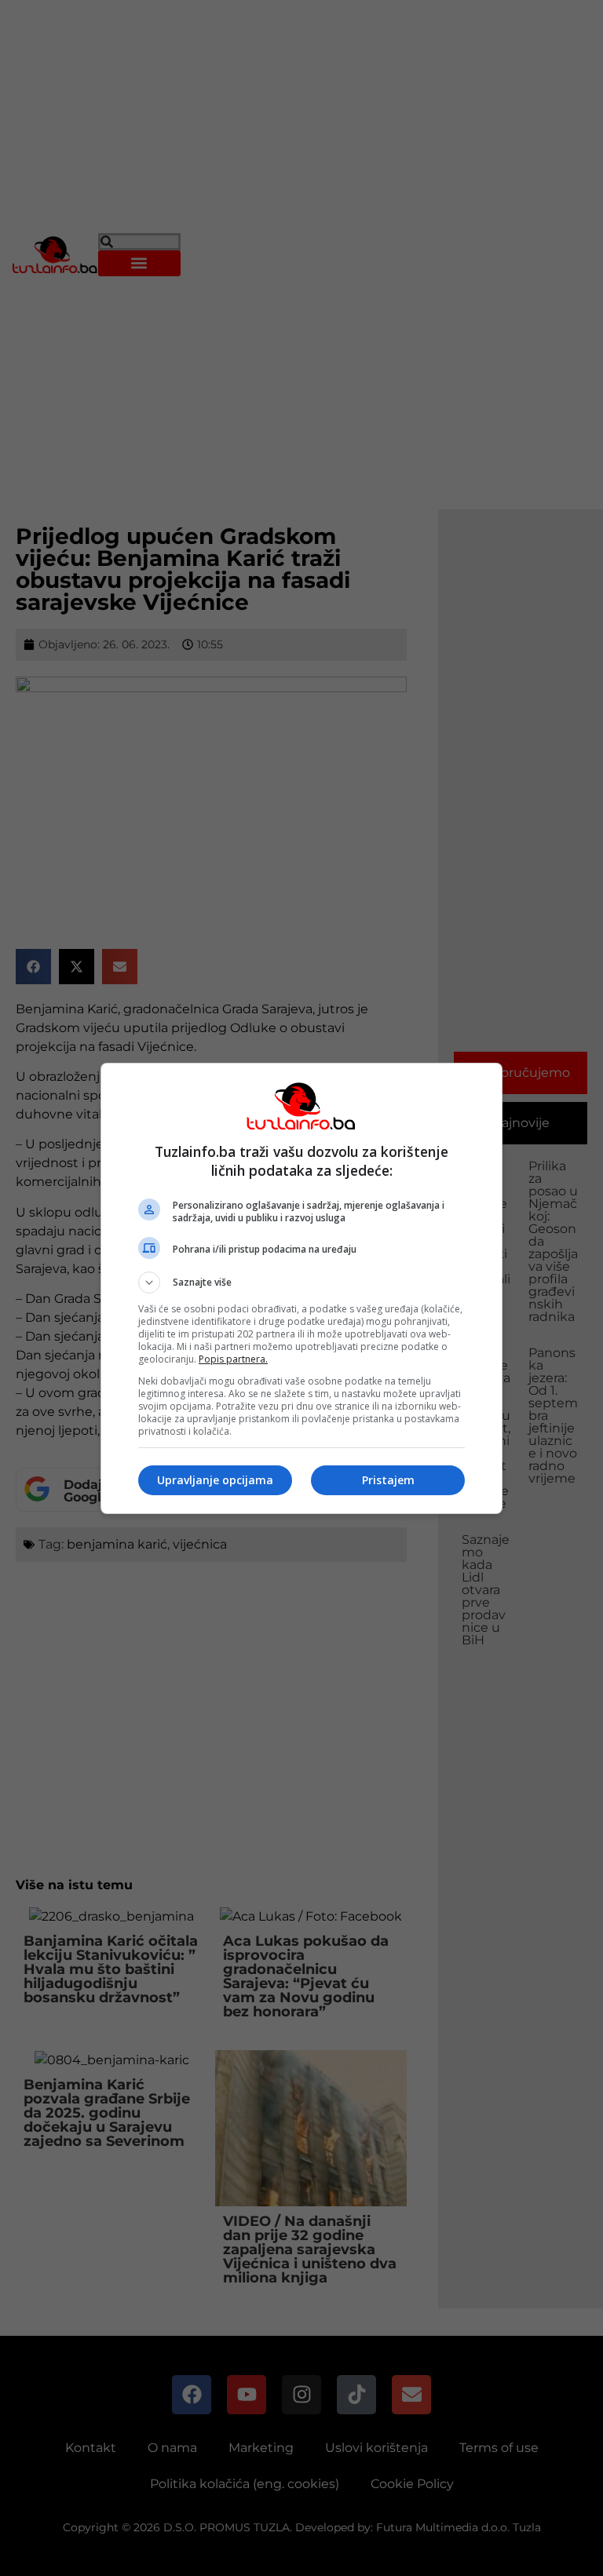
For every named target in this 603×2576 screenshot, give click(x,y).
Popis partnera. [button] (233, 1359)
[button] (301, 1283)
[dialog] (301, 1288)
